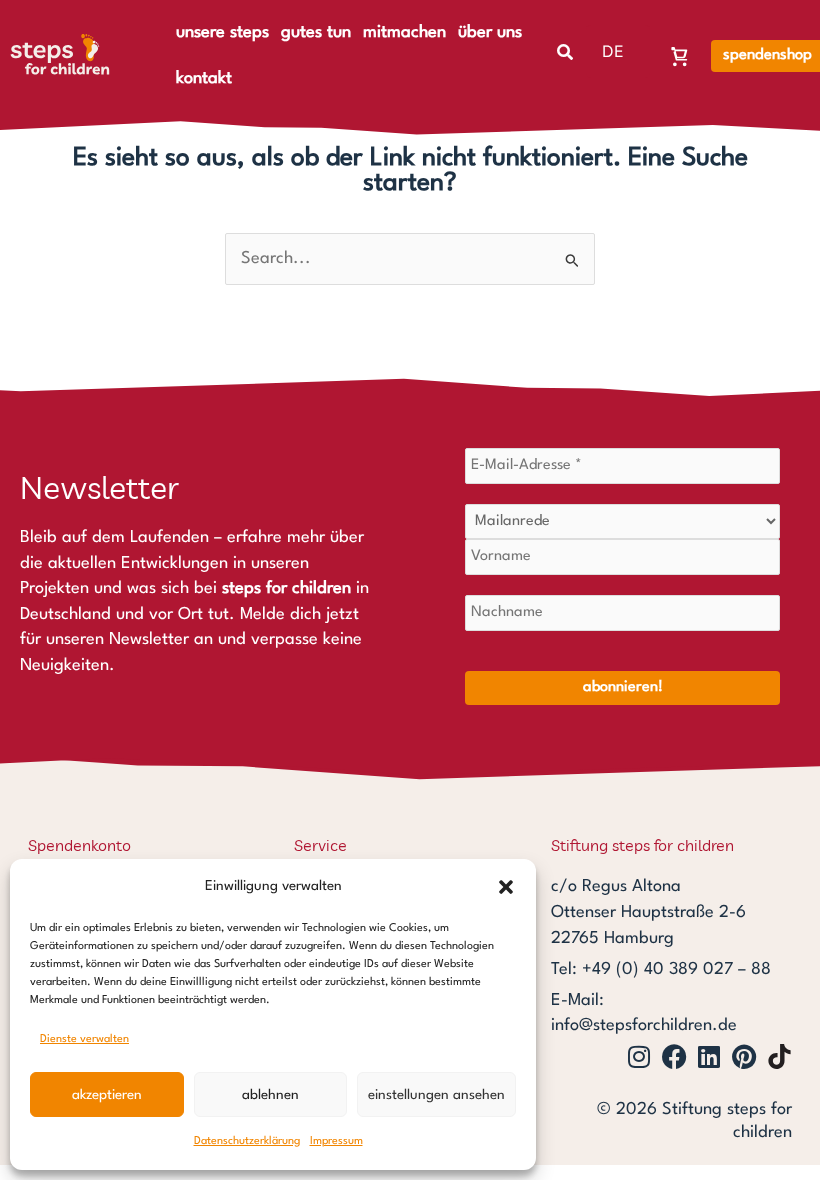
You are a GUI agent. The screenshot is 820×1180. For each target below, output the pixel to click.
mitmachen (404, 32)
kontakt (204, 78)
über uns (490, 32)
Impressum (336, 1141)
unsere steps (222, 32)
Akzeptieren (107, 1095)
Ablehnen (270, 1095)
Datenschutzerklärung (247, 1141)
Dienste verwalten (84, 1039)
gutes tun (316, 32)
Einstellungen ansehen (436, 1095)
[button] (506, 887)
